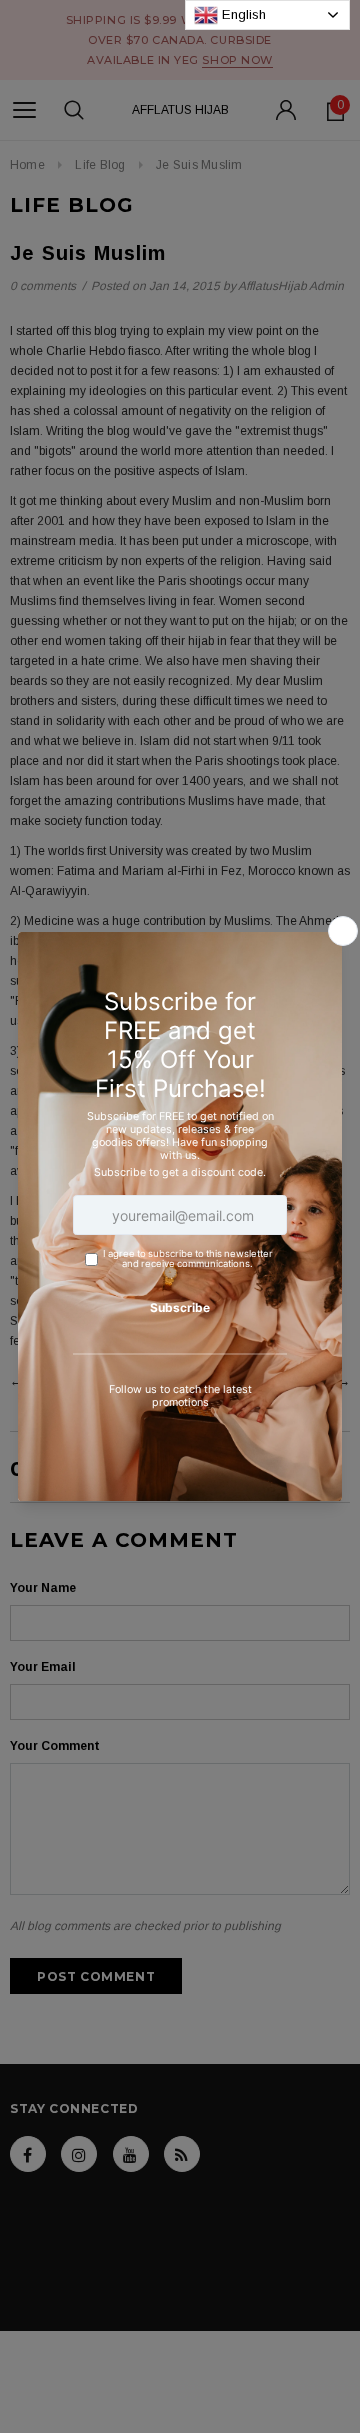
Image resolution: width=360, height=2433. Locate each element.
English (242, 14)
